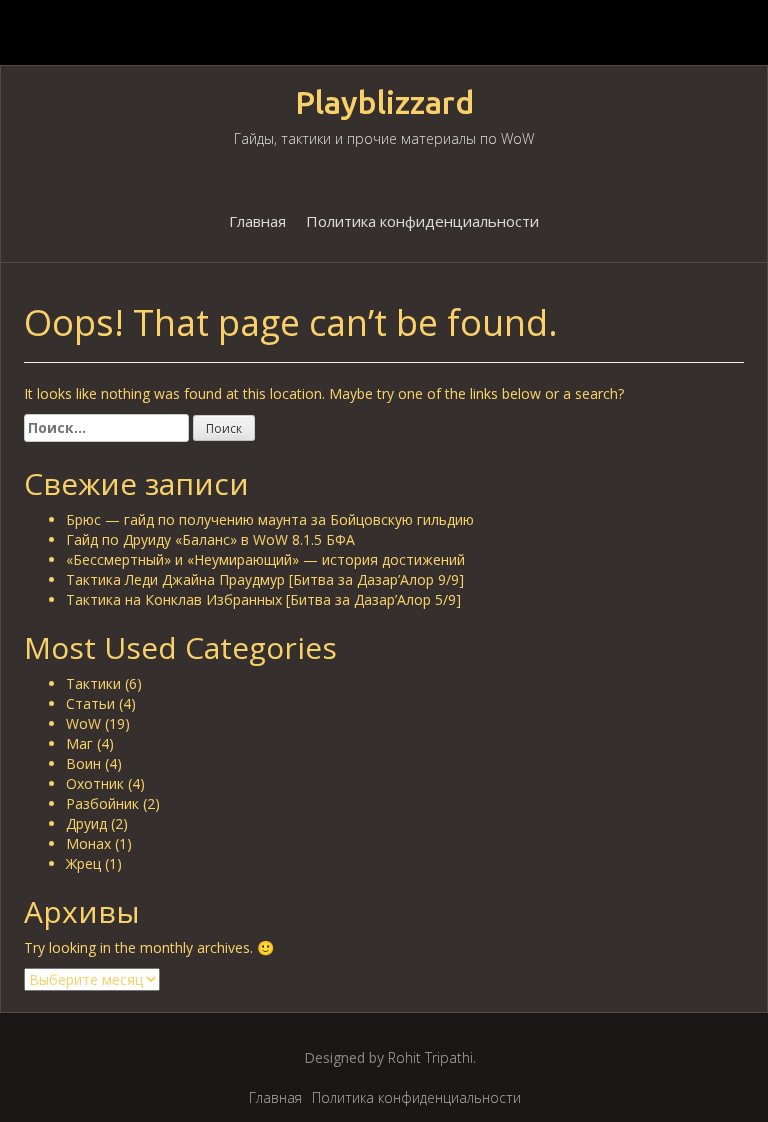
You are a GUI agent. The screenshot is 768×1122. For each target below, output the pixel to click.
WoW (83, 723)
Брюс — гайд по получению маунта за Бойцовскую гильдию (270, 519)
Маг (79, 743)
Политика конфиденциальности (422, 221)
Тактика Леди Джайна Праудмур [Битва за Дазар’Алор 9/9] (265, 579)
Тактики (93, 683)
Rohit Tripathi (430, 1057)
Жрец (83, 863)
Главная (257, 221)
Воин (83, 763)
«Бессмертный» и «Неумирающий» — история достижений (265, 559)
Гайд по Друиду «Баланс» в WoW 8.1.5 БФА (210, 539)
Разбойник (102, 803)
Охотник (95, 783)
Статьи (90, 703)
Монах (88, 843)
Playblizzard (384, 102)
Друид (86, 823)
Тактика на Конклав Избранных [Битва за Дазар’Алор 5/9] (263, 599)
